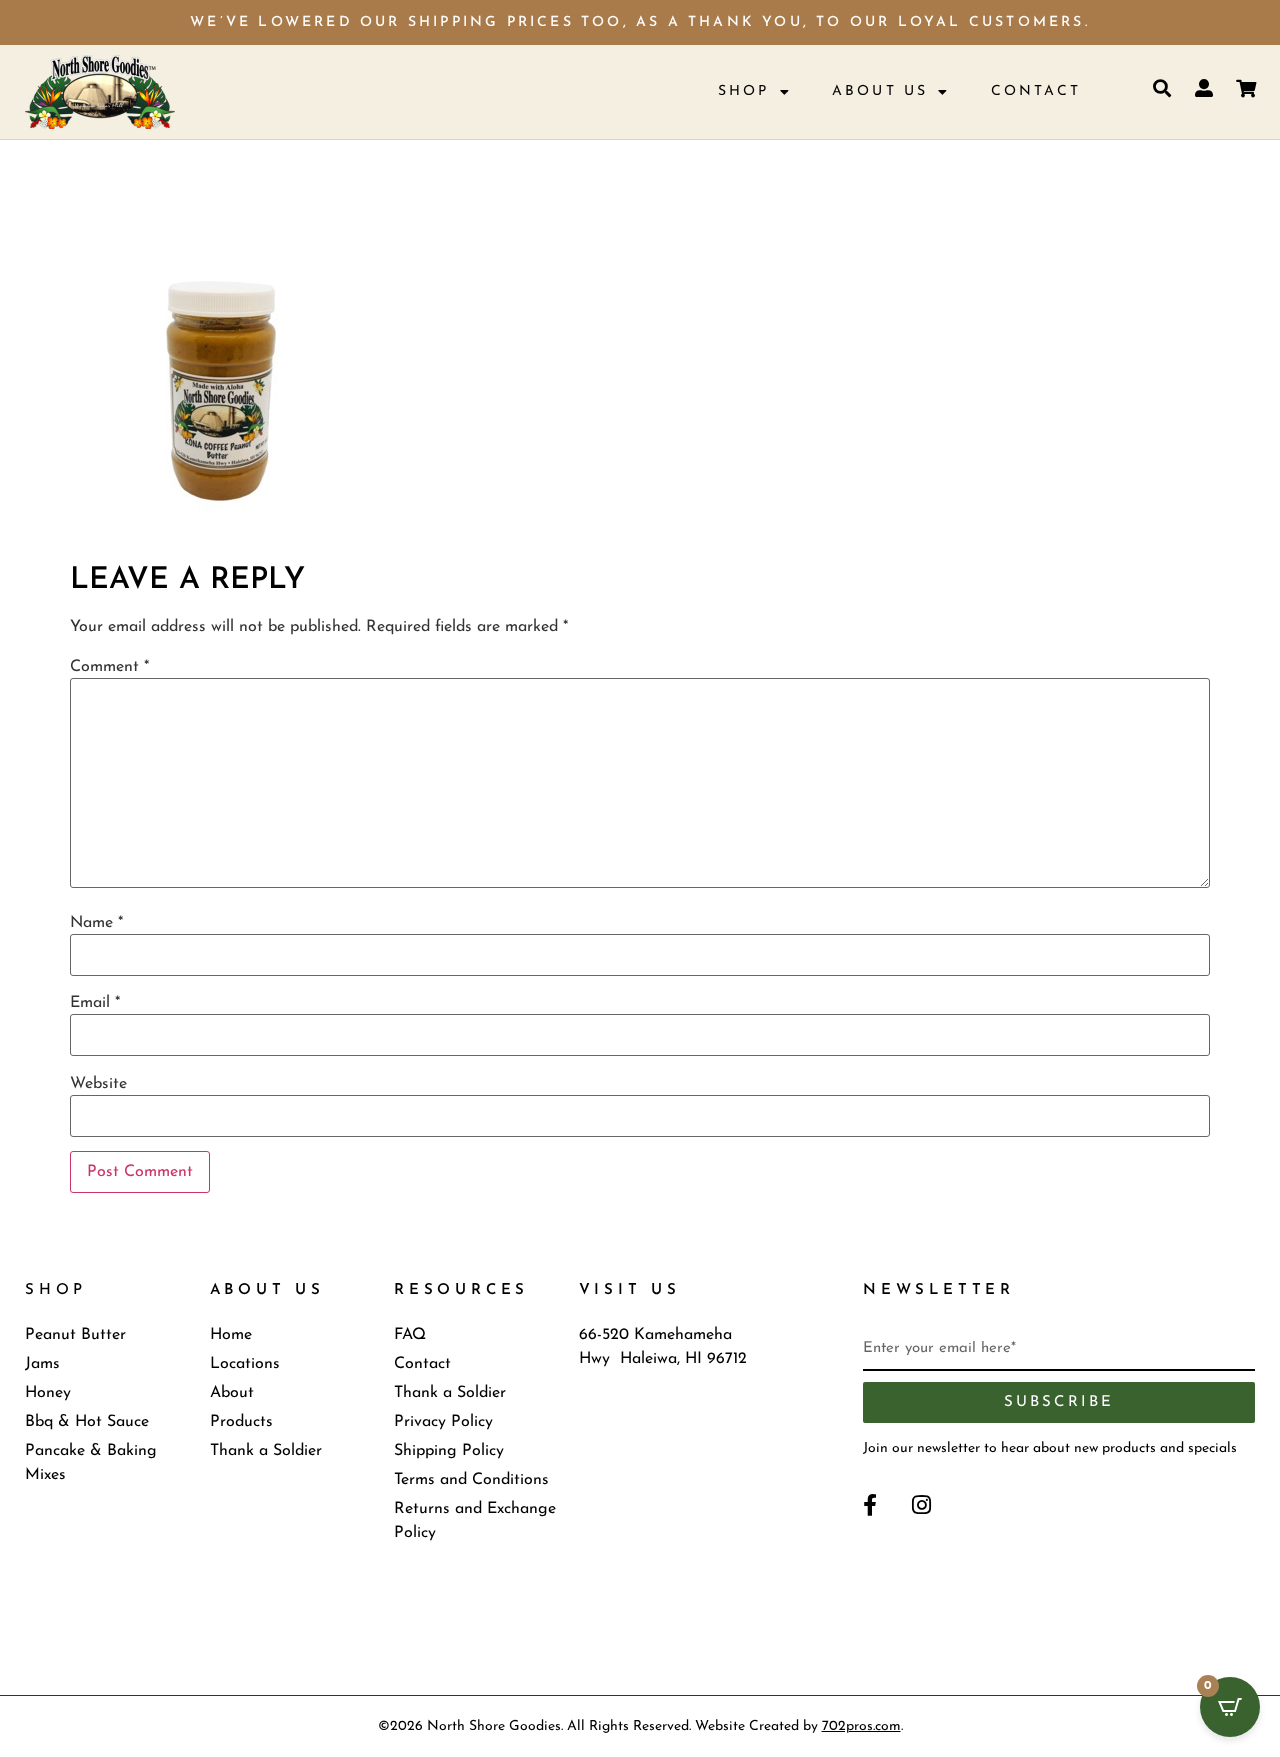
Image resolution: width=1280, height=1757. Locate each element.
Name (96, 923)
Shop (744, 91)
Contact (1036, 91)
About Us (880, 91)
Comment (109, 667)
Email (95, 1003)
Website (98, 1084)
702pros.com (861, 1726)
